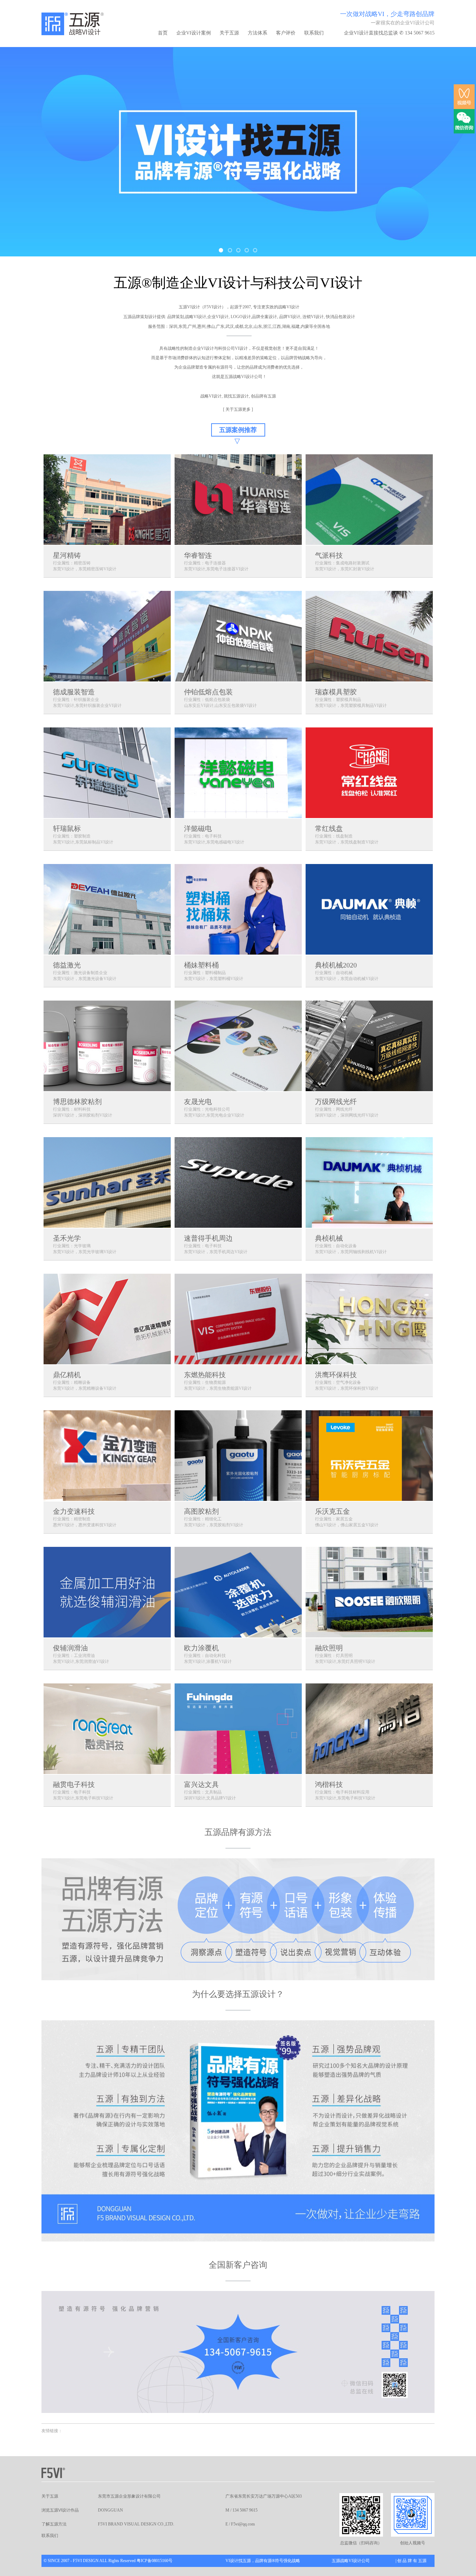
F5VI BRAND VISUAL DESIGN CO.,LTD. (136, 2524)
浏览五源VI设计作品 (60, 2510)
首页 (163, 33)
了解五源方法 (54, 2524)
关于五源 (229, 33)
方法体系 (258, 33)
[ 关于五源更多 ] (238, 409)
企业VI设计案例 (194, 33)
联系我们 (314, 33)
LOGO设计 (241, 317)
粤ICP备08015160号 (155, 2561)
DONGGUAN (110, 2510)
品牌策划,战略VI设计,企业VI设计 (198, 317)
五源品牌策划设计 (140, 317)
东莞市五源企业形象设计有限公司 (129, 2496)
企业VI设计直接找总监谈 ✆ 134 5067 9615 (389, 33)
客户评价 (286, 33)
